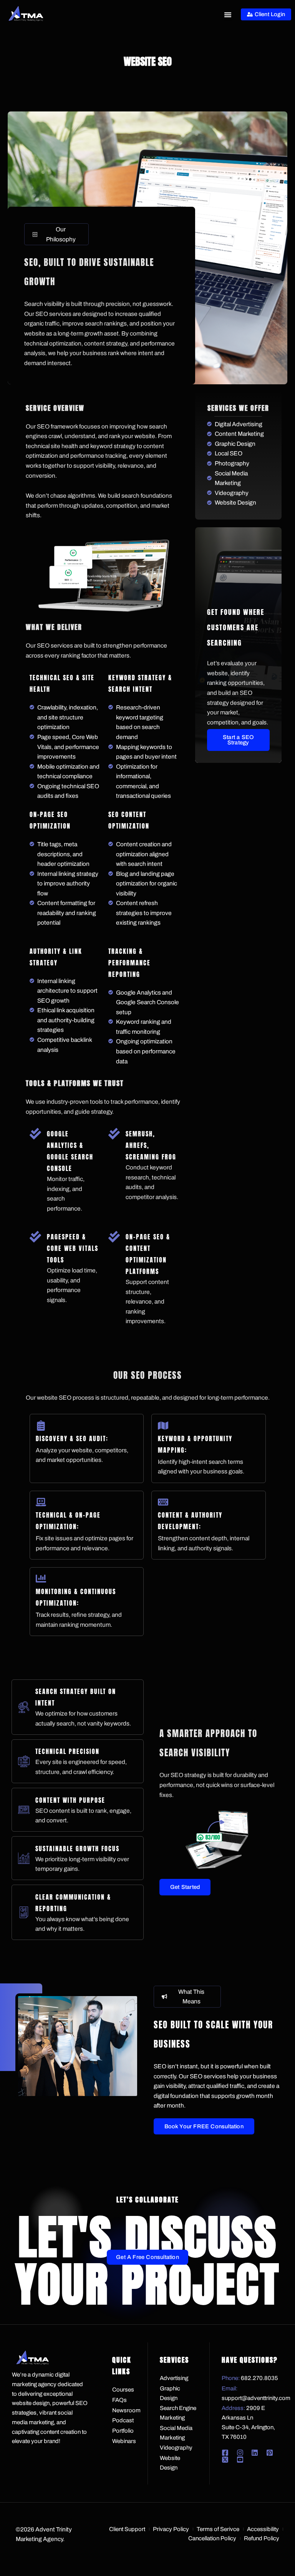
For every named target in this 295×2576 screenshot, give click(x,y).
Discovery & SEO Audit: (72, 1438)
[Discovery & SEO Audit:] (41, 1426)
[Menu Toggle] (228, 15)
